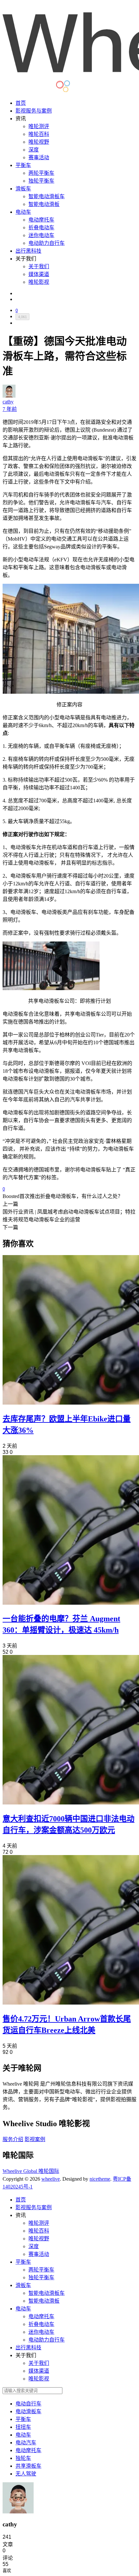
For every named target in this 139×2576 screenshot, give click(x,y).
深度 (34, 150)
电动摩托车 (41, 220)
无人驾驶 (26, 2474)
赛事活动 (39, 157)
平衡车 (23, 165)
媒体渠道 (39, 274)
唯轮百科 (39, 134)
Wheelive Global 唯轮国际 (31, 2171)
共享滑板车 (28, 2466)
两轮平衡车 (41, 173)
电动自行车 (28, 2404)
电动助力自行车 (47, 243)
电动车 (23, 212)
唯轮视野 (39, 142)
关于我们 (39, 266)
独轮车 (23, 2458)
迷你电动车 (41, 235)
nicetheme (100, 2179)
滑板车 (23, 189)
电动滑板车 (28, 2411)
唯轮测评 (39, 126)
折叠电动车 (41, 228)
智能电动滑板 (44, 204)
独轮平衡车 (41, 181)
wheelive (51, 2179)
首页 (21, 103)
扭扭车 (23, 2427)
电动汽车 (26, 2443)
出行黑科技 (28, 251)
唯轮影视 (39, 282)
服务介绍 (13, 2139)
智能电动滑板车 (47, 196)
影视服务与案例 (34, 111)
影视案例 (35, 2139)
